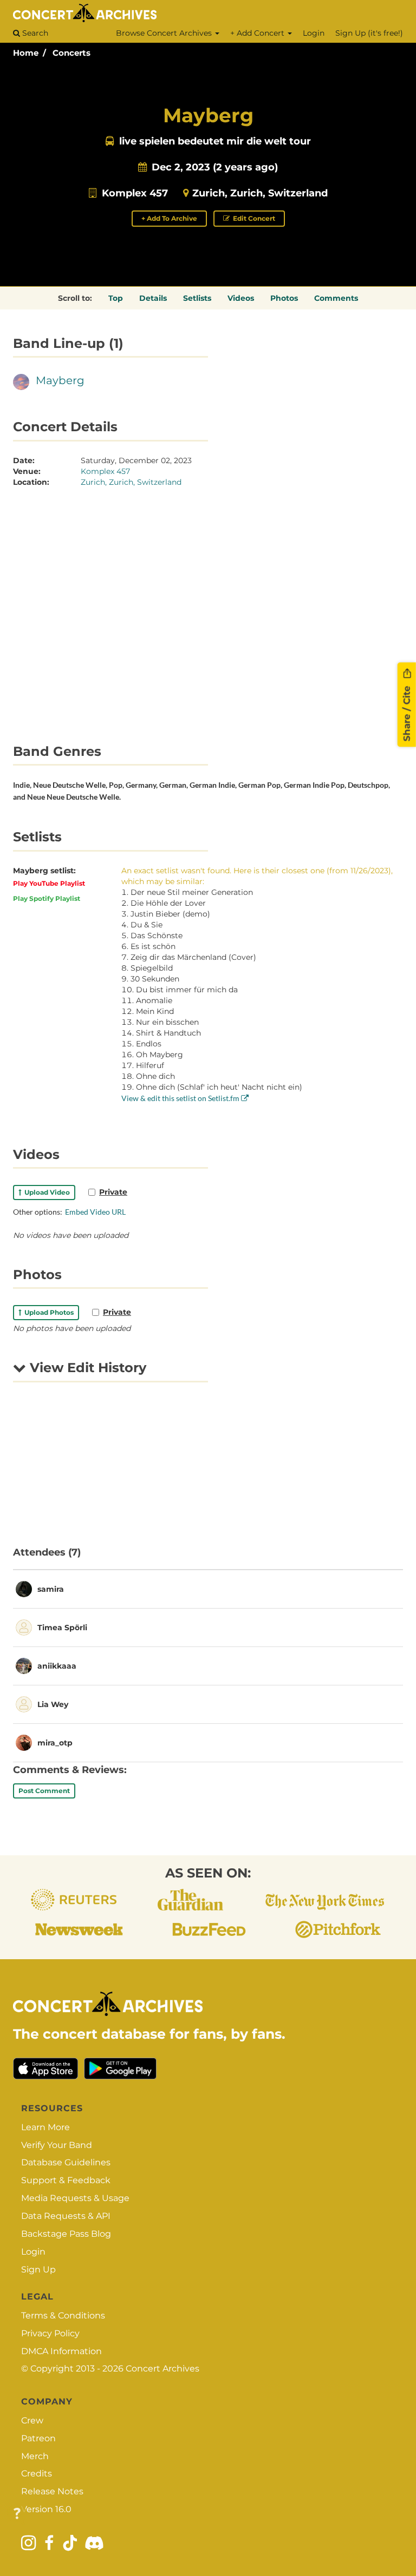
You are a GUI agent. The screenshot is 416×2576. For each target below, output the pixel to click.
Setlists (197, 298)
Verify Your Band (57, 2145)
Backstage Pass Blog (66, 2234)
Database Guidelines (66, 2162)
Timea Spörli (62, 1628)
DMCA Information (61, 2351)
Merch (35, 2456)
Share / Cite (407, 713)
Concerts (71, 53)
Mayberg (60, 380)
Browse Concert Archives (165, 33)
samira (51, 1589)
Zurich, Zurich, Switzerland (260, 193)
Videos (241, 298)
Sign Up (38, 2269)
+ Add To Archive (169, 218)
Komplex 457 (135, 193)
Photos (284, 298)
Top (116, 298)
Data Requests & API (66, 2216)
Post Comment (44, 1791)
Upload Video (45, 1192)
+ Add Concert (258, 33)
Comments (336, 298)
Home (26, 53)
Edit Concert (253, 218)
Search (34, 33)
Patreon (38, 2438)
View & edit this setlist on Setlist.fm (181, 1098)
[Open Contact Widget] (17, 2514)
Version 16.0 (46, 2509)
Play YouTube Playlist (49, 883)
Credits (37, 2473)
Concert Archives (162, 2369)
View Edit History (86, 1368)
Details (153, 298)
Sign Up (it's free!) (369, 33)
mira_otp (55, 1743)
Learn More (45, 2127)
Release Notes (52, 2491)
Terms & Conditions (63, 2315)
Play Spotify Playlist (47, 898)
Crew (32, 2420)
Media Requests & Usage (75, 2198)
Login (314, 33)
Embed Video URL (95, 1212)
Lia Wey (53, 1704)
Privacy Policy (50, 2333)
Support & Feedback (66, 2180)
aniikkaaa (57, 1666)
